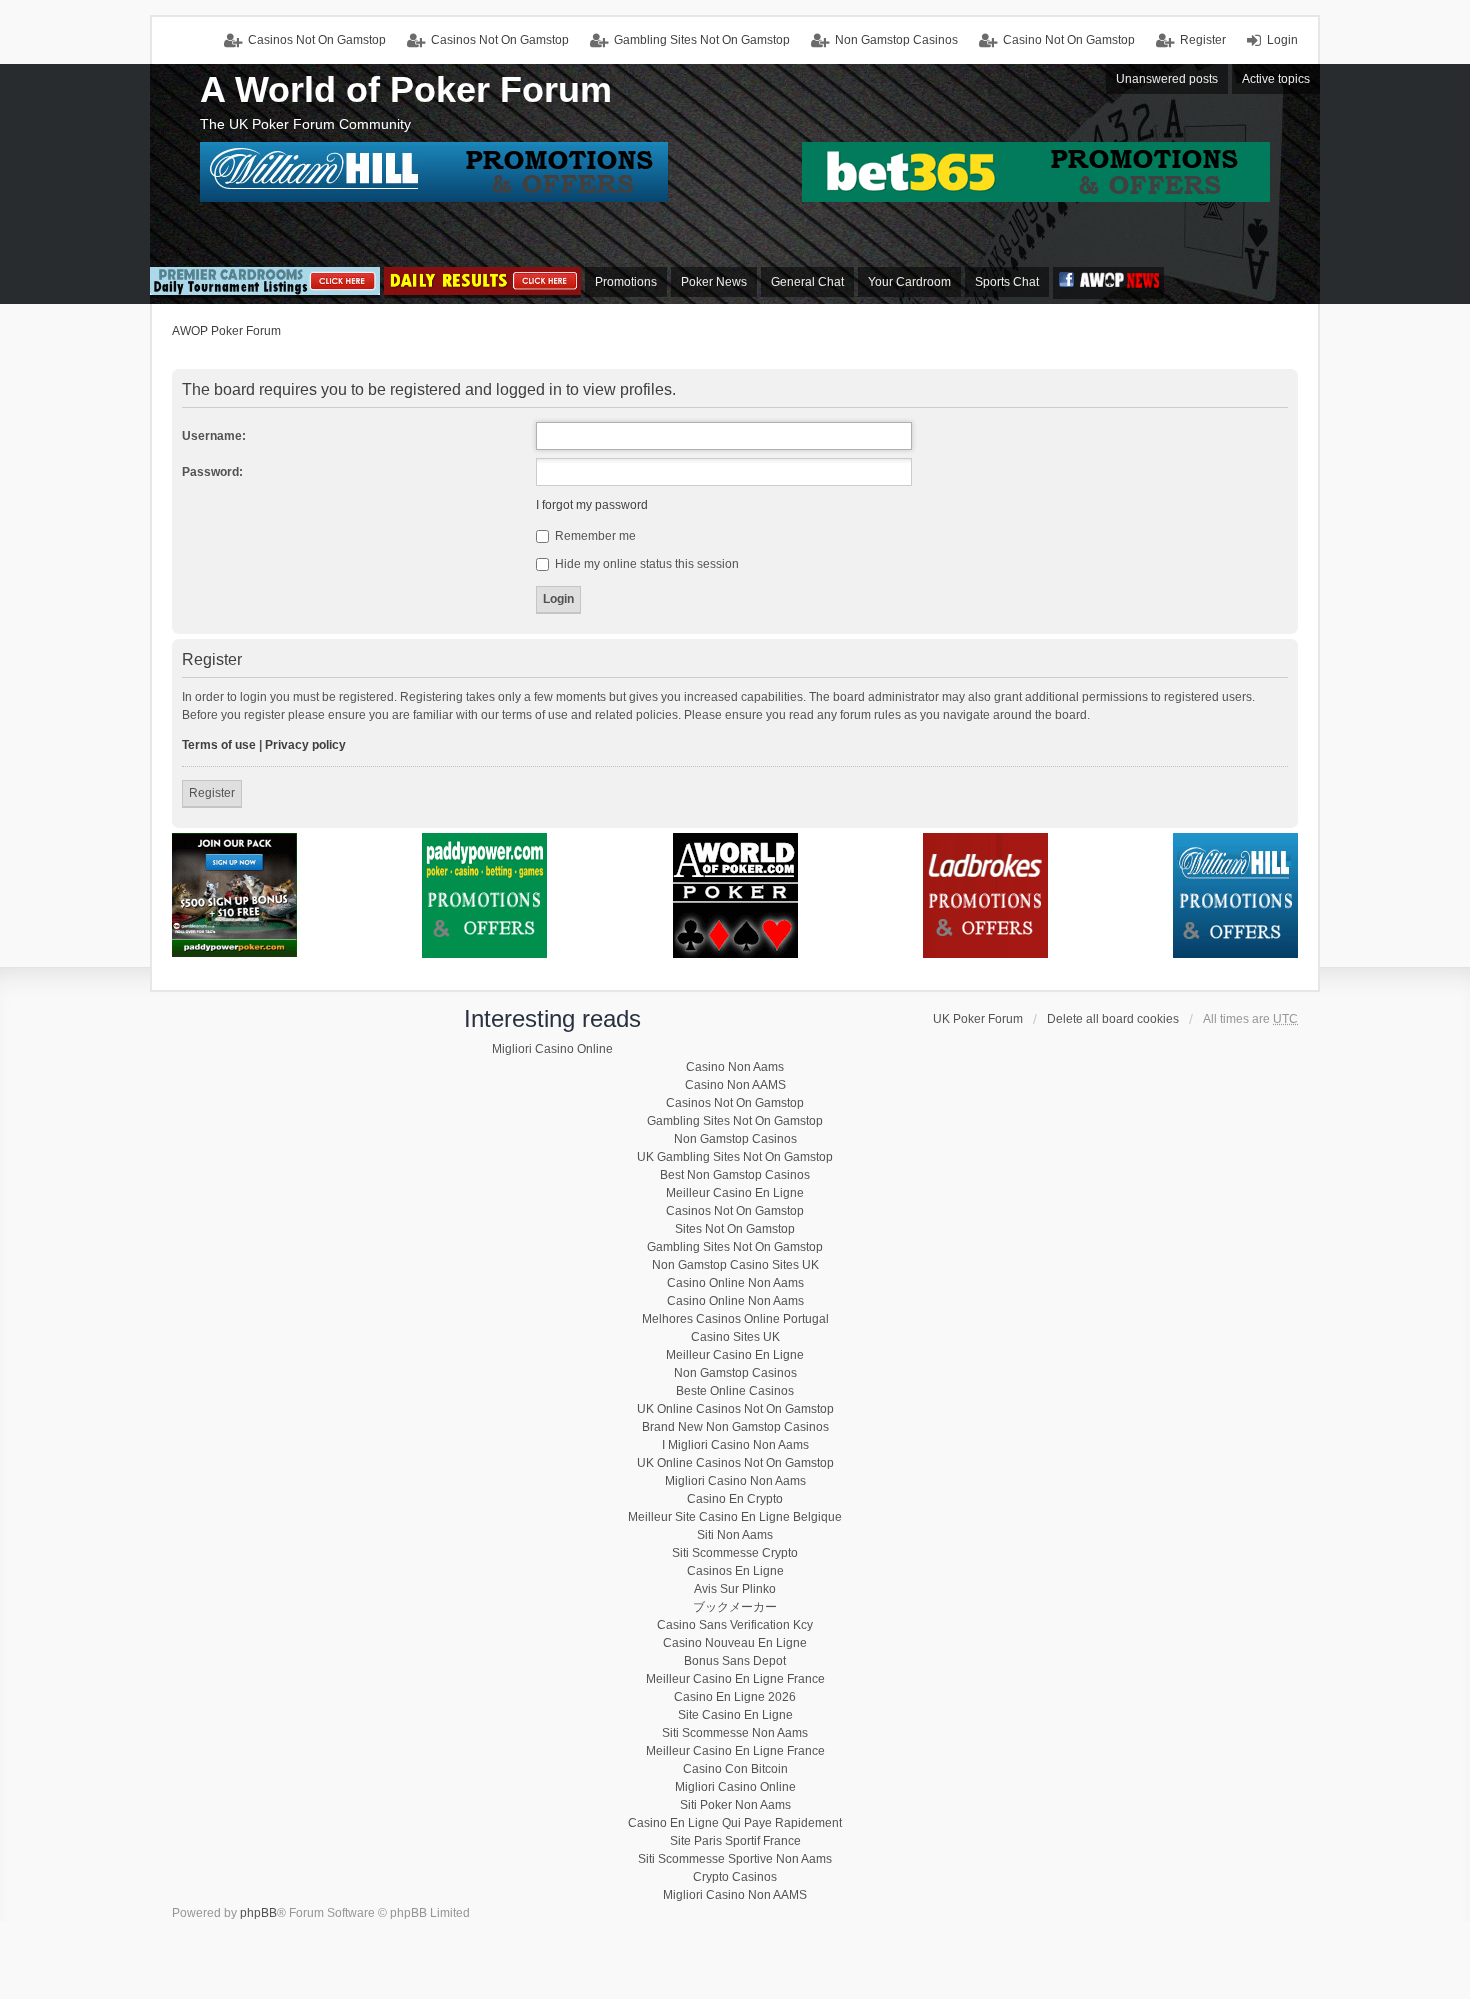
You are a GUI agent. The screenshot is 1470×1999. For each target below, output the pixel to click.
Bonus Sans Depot (735, 1661)
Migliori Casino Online (552, 1049)
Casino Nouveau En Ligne (735, 1643)
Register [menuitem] (1203, 40)
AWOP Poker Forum (226, 331)
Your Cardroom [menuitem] (909, 282)
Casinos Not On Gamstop (500, 40)
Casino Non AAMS (735, 1085)
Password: (212, 472)
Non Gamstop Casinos (896, 40)
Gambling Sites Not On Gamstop (702, 40)
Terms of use (219, 745)
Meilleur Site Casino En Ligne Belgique (735, 1517)
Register (212, 793)
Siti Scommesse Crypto (735, 1553)
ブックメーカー (735, 1607)
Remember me (594, 536)
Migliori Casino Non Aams (735, 1481)
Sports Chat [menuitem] (1007, 282)
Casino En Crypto (735, 1499)
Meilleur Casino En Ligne (735, 1193)
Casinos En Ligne (735, 1571)
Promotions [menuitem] (626, 282)
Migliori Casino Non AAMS (735, 1895)
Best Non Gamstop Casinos (735, 1175)
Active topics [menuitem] (1276, 79)
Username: (214, 436)
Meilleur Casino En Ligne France (735, 1679)
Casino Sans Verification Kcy (735, 1625)
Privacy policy (305, 745)
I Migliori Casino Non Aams (735, 1445)
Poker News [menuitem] (714, 282)
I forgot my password (592, 505)
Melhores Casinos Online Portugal (735, 1319)
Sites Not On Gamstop (735, 1229)
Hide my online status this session (645, 564)
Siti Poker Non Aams (735, 1805)
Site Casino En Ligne (735, 1715)
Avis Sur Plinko (735, 1589)
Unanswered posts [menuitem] (1167, 79)
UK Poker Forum (978, 1019)
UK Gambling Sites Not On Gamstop (735, 1157)
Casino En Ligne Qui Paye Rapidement (735, 1823)
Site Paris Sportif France (735, 1841)
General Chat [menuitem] (807, 282)
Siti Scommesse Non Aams (735, 1733)
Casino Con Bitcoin (735, 1769)
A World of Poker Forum (406, 89)
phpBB (258, 1913)
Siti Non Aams (735, 1535)
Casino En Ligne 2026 (735, 1697)
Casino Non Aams (735, 1067)
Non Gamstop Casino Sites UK (735, 1265)
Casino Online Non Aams (735, 1283)
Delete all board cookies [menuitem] (1113, 1019)
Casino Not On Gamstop (1069, 40)
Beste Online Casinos (735, 1391)
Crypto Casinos (735, 1877)
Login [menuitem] (1282, 40)
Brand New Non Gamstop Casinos (735, 1427)
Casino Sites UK (735, 1337)
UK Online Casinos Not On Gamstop (735, 1409)
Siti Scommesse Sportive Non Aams (735, 1859)
